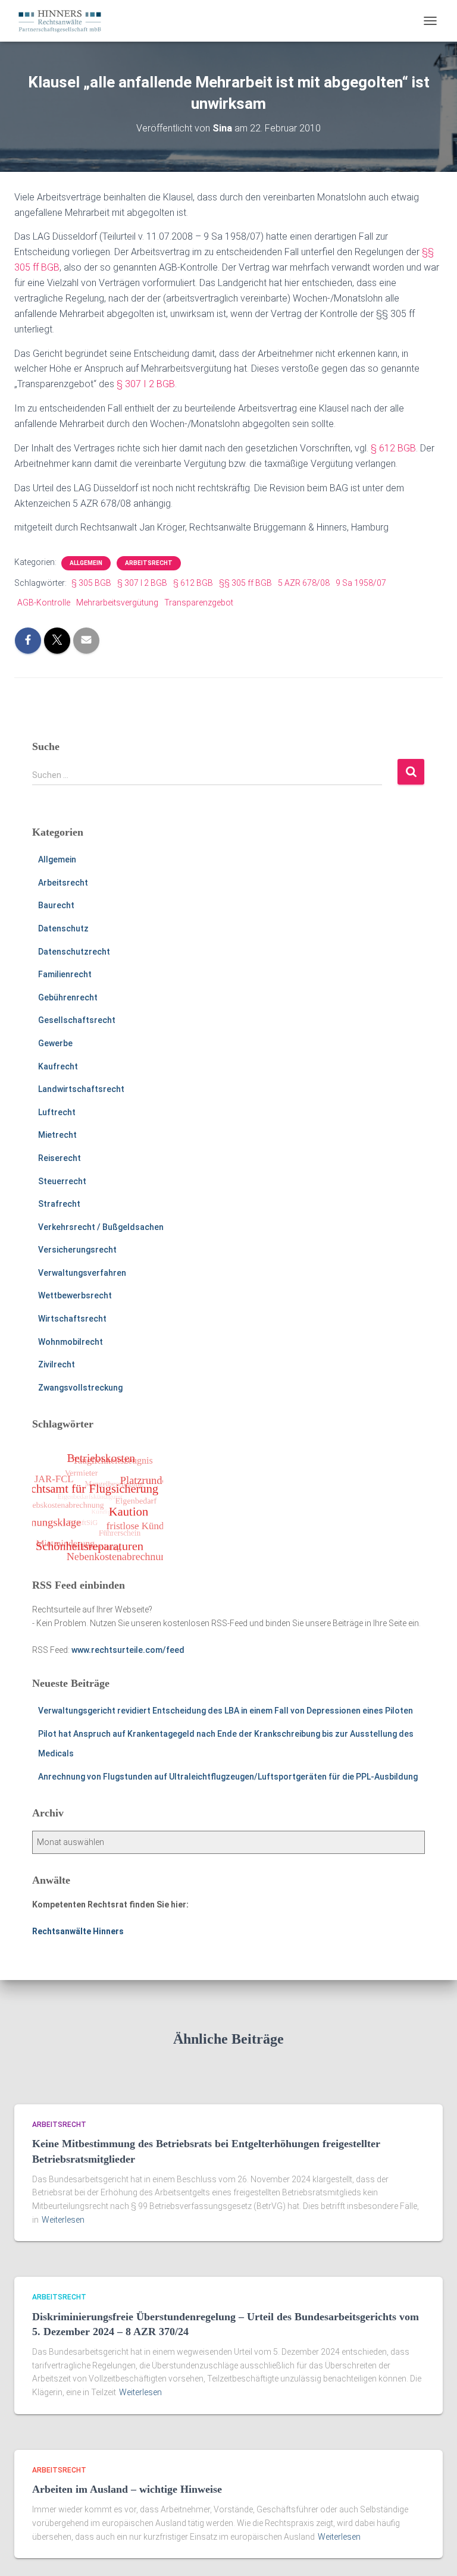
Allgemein (86, 563)
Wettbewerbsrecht (75, 1295)
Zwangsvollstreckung (80, 1388)
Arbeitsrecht (149, 563)
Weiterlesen (63, 2220)
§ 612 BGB (393, 448)
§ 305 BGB (91, 583)
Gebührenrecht (68, 997)
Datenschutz (63, 928)
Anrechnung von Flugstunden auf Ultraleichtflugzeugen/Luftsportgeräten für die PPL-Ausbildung (228, 1777)
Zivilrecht (57, 1364)
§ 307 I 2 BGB (146, 384)
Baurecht (56, 905)
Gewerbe (55, 1043)
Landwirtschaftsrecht (81, 1089)
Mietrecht (57, 1135)
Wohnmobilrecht (71, 1342)
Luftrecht (57, 1112)
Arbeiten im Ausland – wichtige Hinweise (127, 2489)
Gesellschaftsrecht (77, 1020)
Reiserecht (60, 1158)
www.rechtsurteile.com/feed (128, 1650)
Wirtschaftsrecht (72, 1319)
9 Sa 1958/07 (361, 583)
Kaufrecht (58, 1066)
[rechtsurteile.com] (64, 21)
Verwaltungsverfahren (82, 1273)
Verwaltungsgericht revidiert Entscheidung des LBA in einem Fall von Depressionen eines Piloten (226, 1711)
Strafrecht (59, 1204)
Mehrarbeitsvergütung (117, 603)
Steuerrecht (62, 1181)
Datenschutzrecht (74, 952)
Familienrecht (65, 974)
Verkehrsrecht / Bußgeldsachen (101, 1227)
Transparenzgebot (199, 603)
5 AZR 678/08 (304, 583)
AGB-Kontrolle (44, 603)
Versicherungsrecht (77, 1250)
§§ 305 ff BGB (245, 583)
